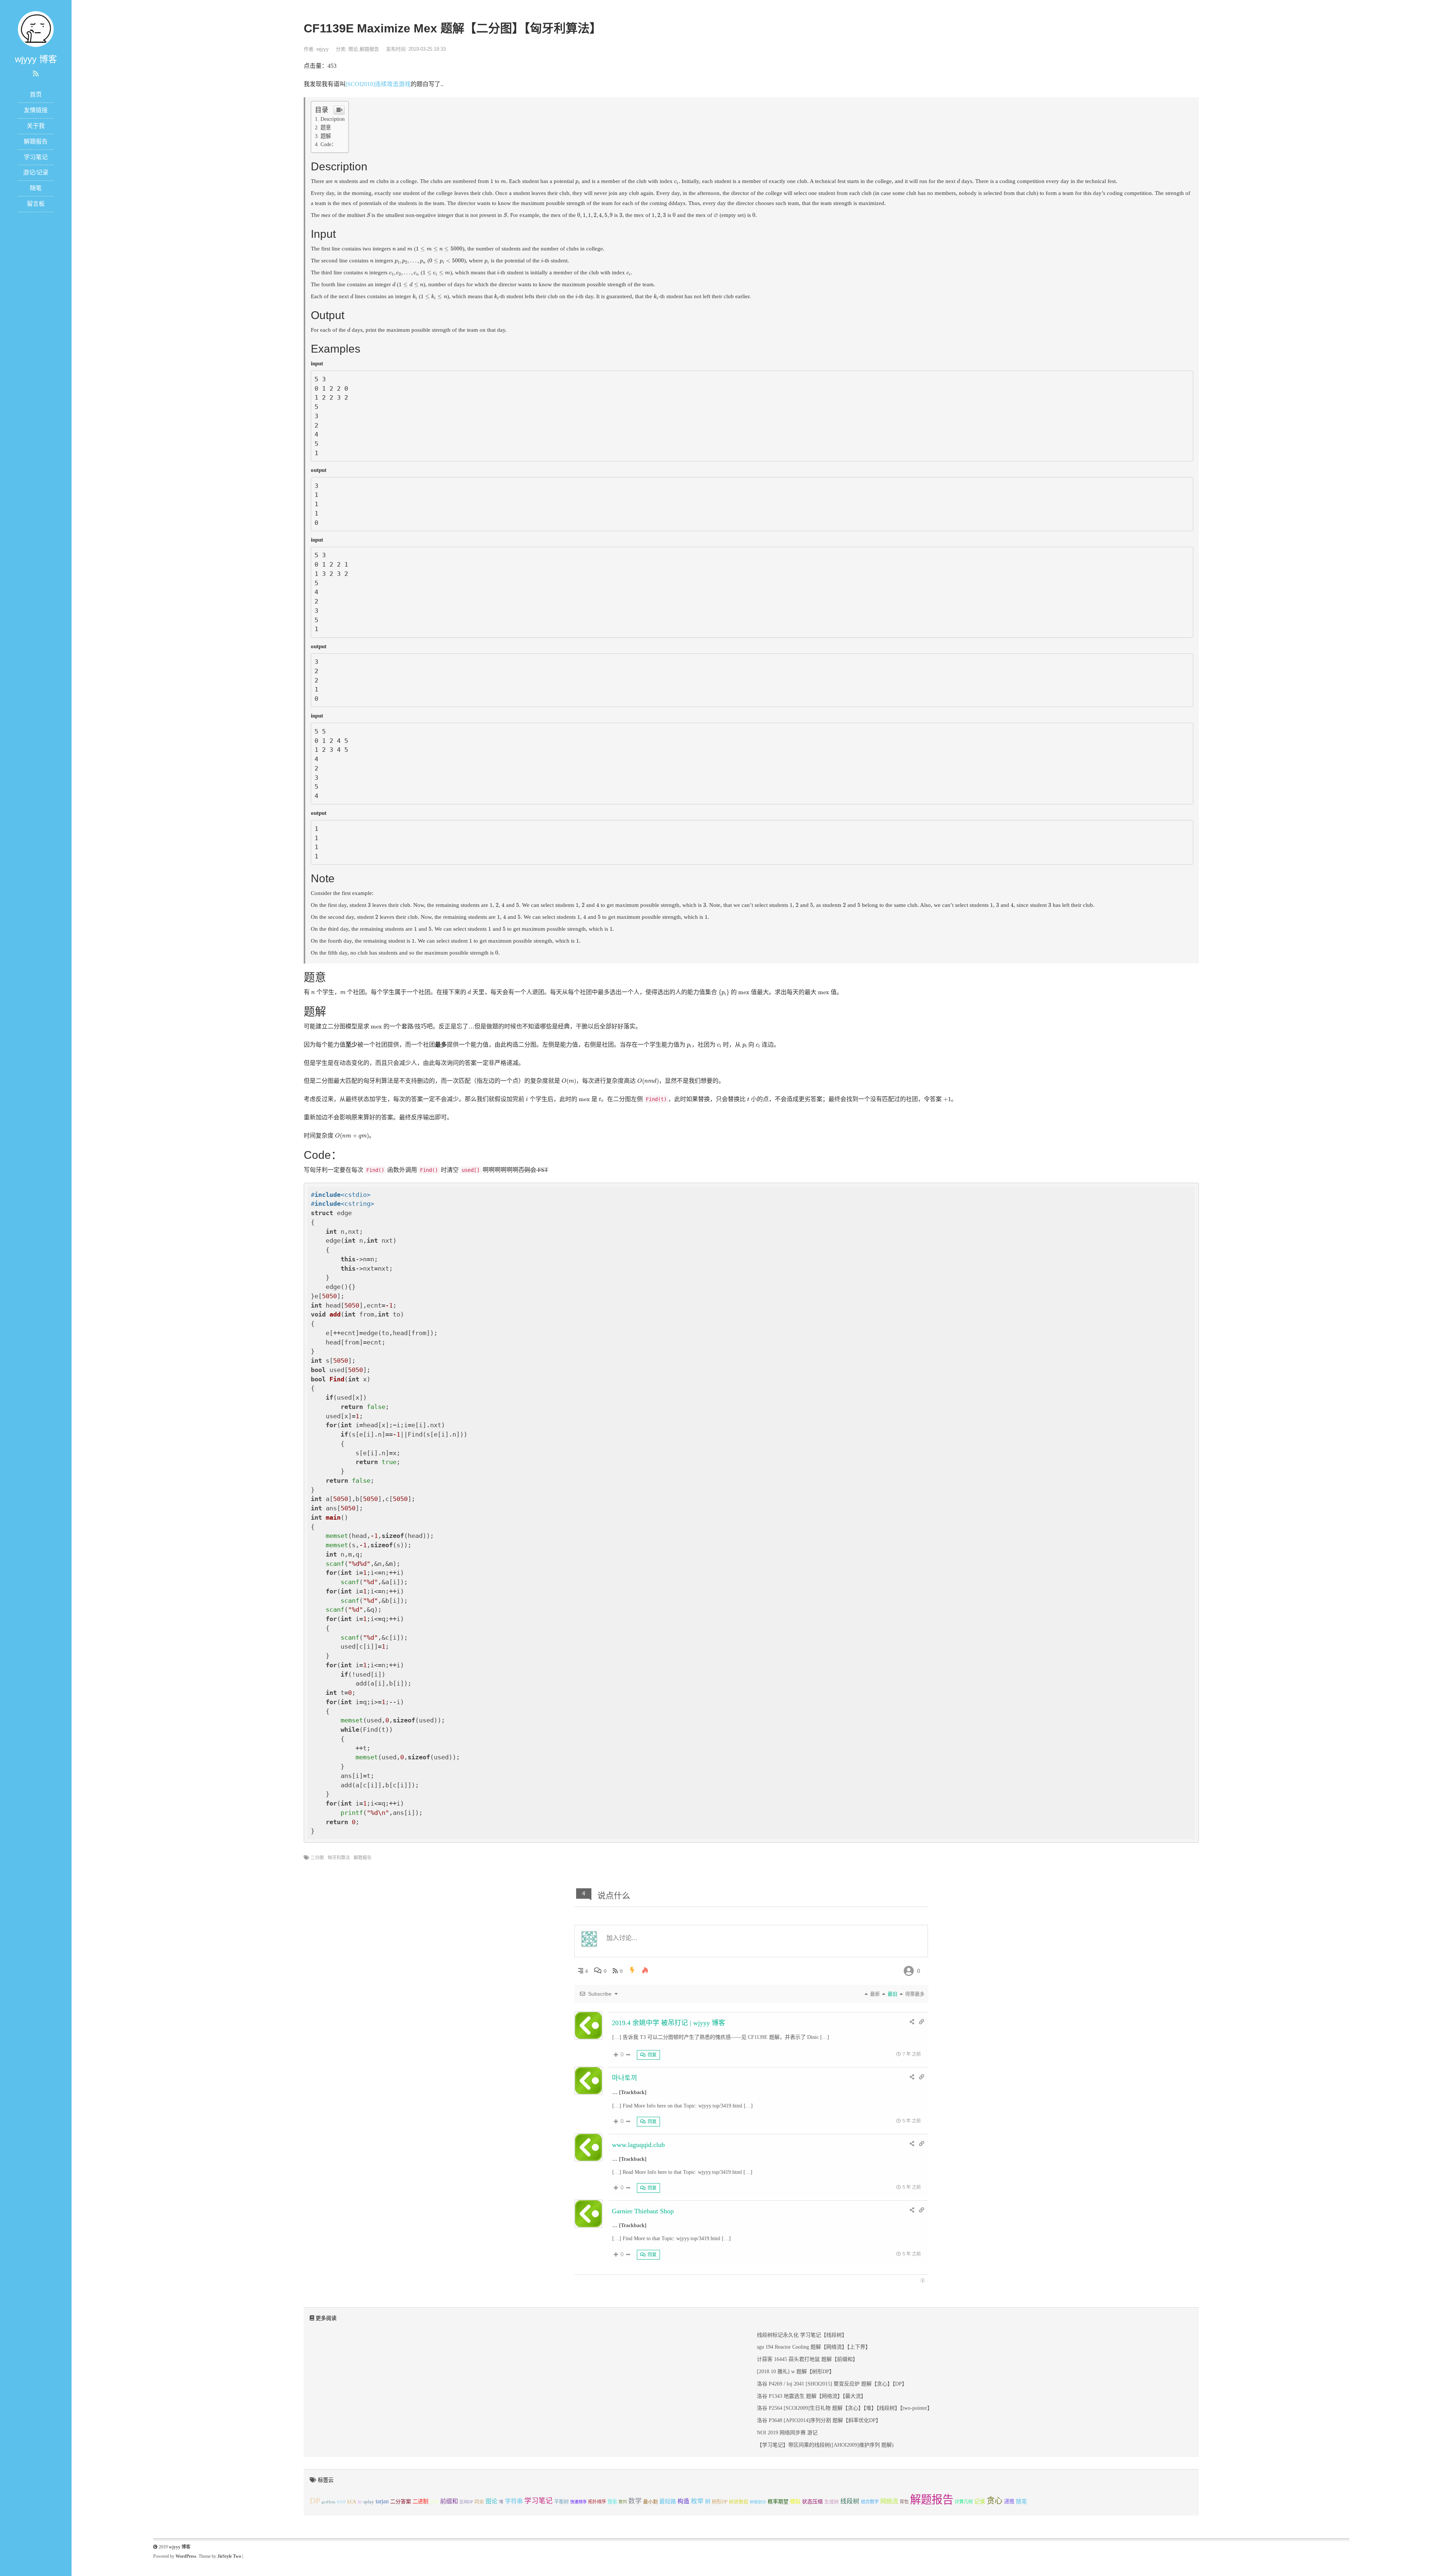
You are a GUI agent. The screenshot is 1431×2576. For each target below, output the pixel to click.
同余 (479, 2502)
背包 (904, 2502)
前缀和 (449, 2501)
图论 (353, 49)
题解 (326, 136)
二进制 (420, 2501)
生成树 (832, 2502)
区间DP (466, 2502)
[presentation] (336, 182)
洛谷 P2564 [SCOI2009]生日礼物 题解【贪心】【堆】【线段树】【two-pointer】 (845, 2408)
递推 (1009, 2501)
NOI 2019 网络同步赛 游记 (787, 2433)
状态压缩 (812, 2502)
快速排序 (578, 2502)
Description (333, 119)
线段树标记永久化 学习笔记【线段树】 (802, 2335)
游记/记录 (36, 172)
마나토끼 (625, 2078)
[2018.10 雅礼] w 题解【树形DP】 (796, 2372)
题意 (326, 127)
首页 (36, 94)
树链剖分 (758, 2502)
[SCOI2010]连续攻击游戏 (378, 84)
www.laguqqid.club (638, 2145)
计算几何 (964, 2502)
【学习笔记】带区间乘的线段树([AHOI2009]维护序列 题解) (825, 2445)
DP (315, 2501)
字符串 (514, 2501)
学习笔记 (36, 157)
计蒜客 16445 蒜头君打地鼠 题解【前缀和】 (807, 2359)
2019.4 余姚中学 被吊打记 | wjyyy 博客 (669, 2023)
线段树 (850, 2501)
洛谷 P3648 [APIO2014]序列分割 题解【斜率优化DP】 (819, 2420)
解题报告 (36, 141)
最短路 (668, 2501)
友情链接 (36, 110)
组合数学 (870, 2502)
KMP (341, 2502)
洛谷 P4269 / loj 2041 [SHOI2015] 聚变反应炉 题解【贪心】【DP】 (832, 2384)
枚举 (697, 2501)
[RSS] (36, 74)
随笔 (36, 188)
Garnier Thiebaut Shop (643, 2211)
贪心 (995, 2501)
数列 (623, 2502)
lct (360, 2502)
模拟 (795, 2501)
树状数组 (739, 2502)
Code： (328, 144)
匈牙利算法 (339, 1858)
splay (369, 2502)
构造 (683, 2501)
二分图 (317, 1858)
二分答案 (401, 2501)
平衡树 (561, 2502)
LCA (352, 2502)
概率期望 (778, 2502)
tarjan (382, 2501)
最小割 (650, 2502)
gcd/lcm (328, 2502)
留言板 (36, 204)
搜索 (612, 2502)
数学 (635, 2501)
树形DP (720, 2502)
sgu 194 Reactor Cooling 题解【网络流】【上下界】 (814, 2347)
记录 (980, 2501)
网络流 (889, 2501)
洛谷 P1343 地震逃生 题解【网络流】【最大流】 (811, 2396)
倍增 (434, 2502)
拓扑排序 (597, 2502)
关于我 (36, 126)
